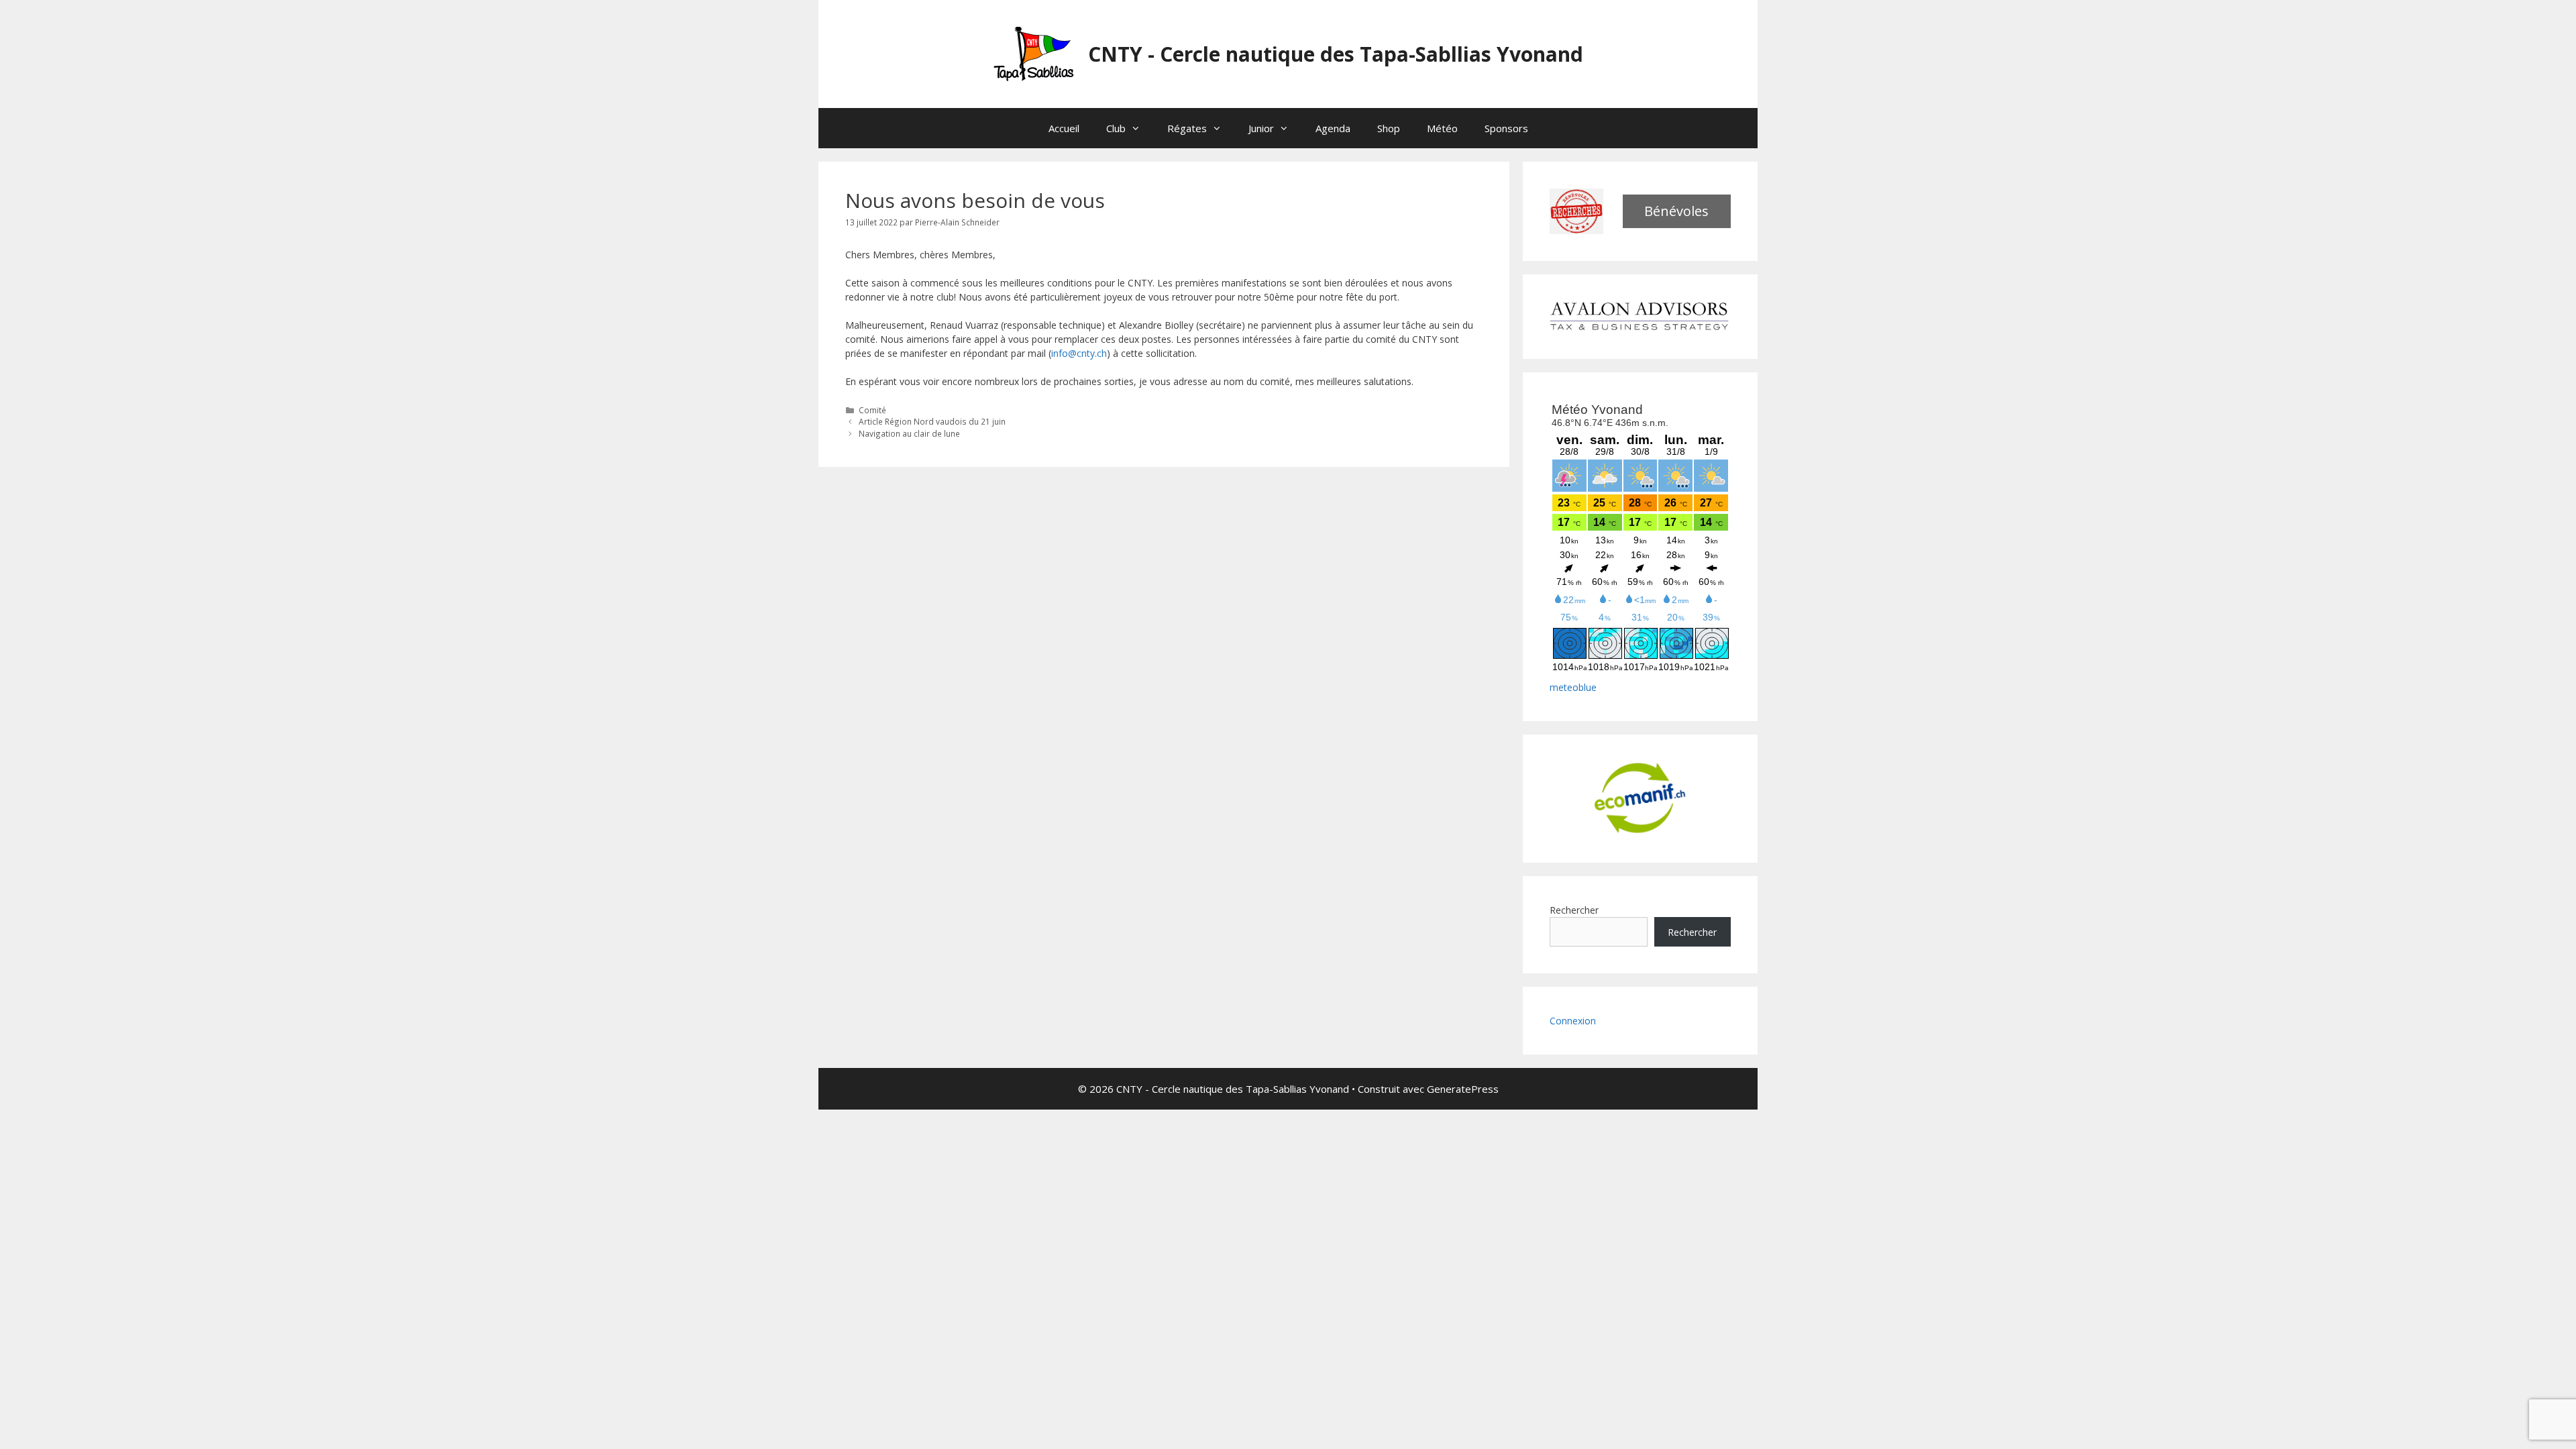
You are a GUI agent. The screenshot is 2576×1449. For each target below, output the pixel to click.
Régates (1187, 128)
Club (1116, 128)
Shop (1389, 128)
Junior (1261, 128)
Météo (1442, 128)
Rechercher (1574, 910)
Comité (872, 410)
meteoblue (1573, 687)
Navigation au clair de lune (909, 433)
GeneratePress (1463, 1089)
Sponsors (1506, 128)
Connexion (1573, 1021)
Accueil (1064, 128)
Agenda (1333, 128)
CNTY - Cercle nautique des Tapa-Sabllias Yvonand (1336, 54)
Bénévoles (1676, 211)
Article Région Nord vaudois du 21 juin (932, 421)
